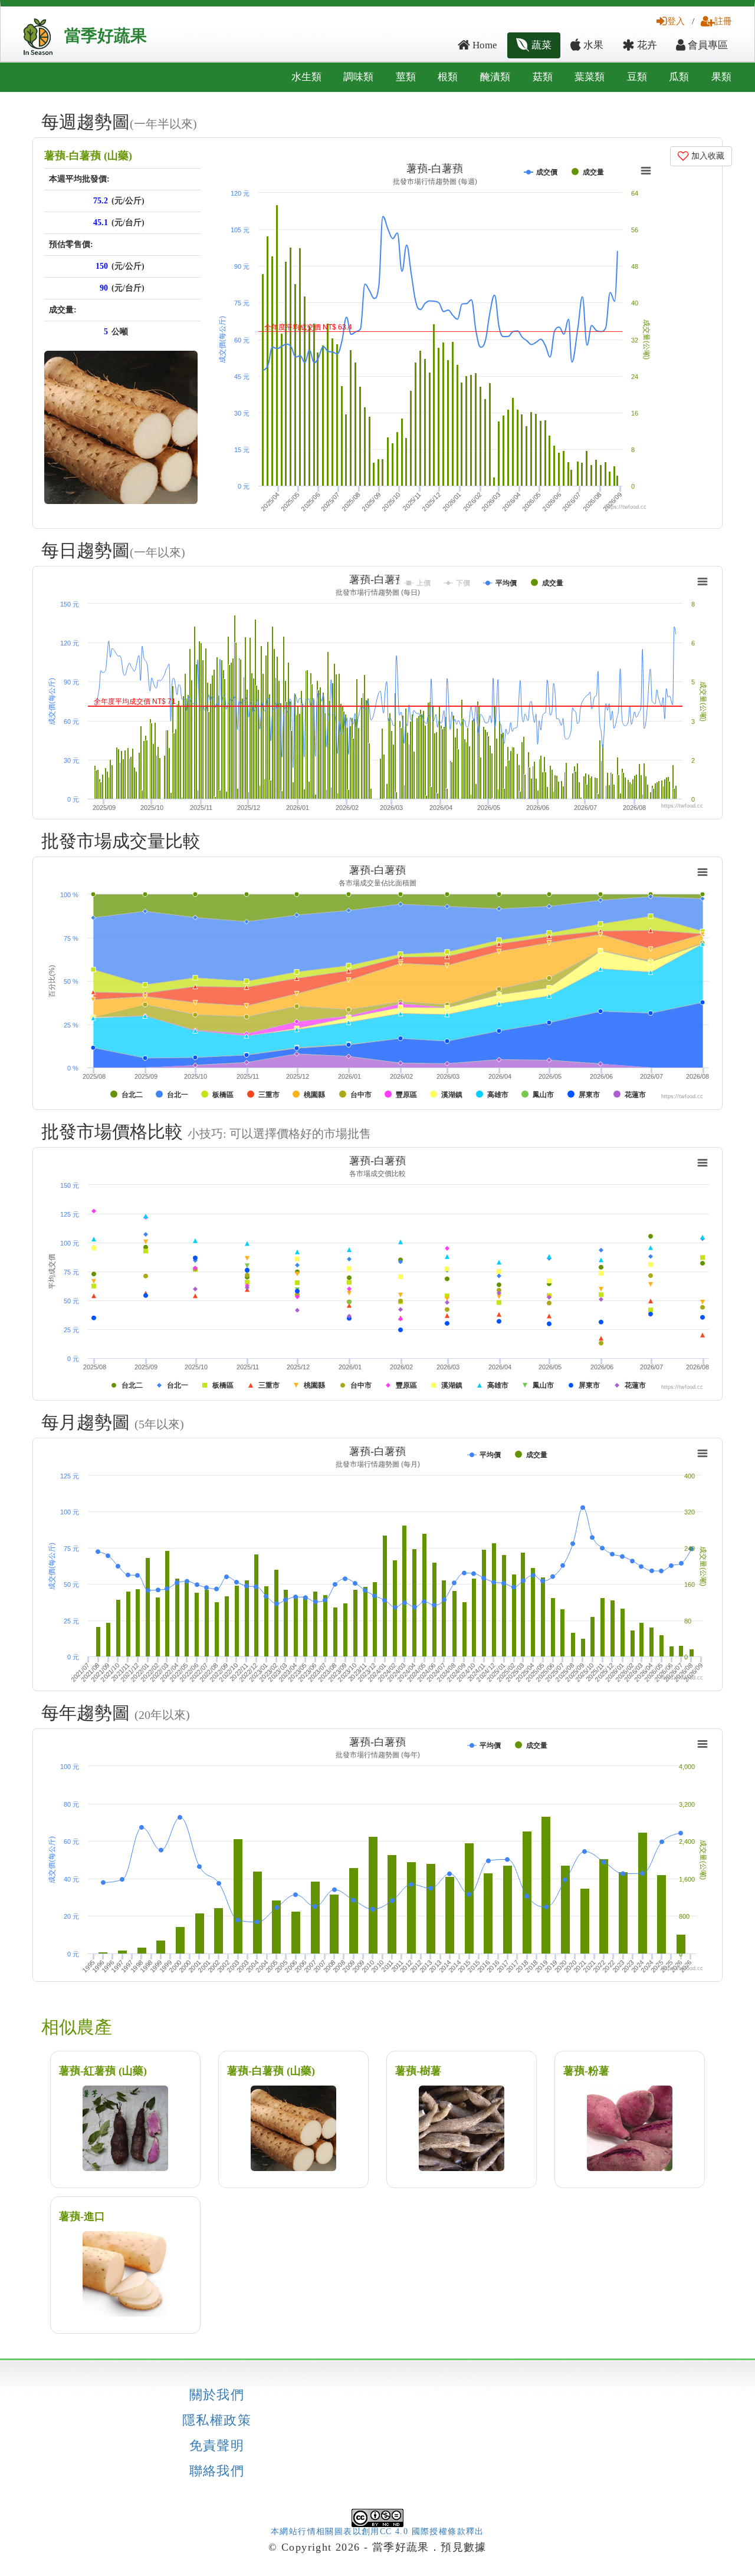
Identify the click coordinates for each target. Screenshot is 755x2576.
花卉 (646, 45)
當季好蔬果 (106, 36)
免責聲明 (217, 2446)
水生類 (306, 77)
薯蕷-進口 (82, 2216)
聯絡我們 (217, 2471)
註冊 (723, 21)
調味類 (358, 77)
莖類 (406, 77)
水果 (592, 45)
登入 (676, 21)
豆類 (637, 77)
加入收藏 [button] (707, 156)
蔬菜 (540, 45)
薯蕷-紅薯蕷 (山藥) (103, 2071)
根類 (448, 77)
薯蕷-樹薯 (418, 2071)
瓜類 (679, 77)
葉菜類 (590, 77)
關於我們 (217, 2395)
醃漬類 (495, 77)
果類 (721, 77)
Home (484, 45)
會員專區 (707, 45)
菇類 (543, 77)
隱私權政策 (217, 2420)
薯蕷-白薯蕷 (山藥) (88, 156)
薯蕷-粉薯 (586, 2071)
